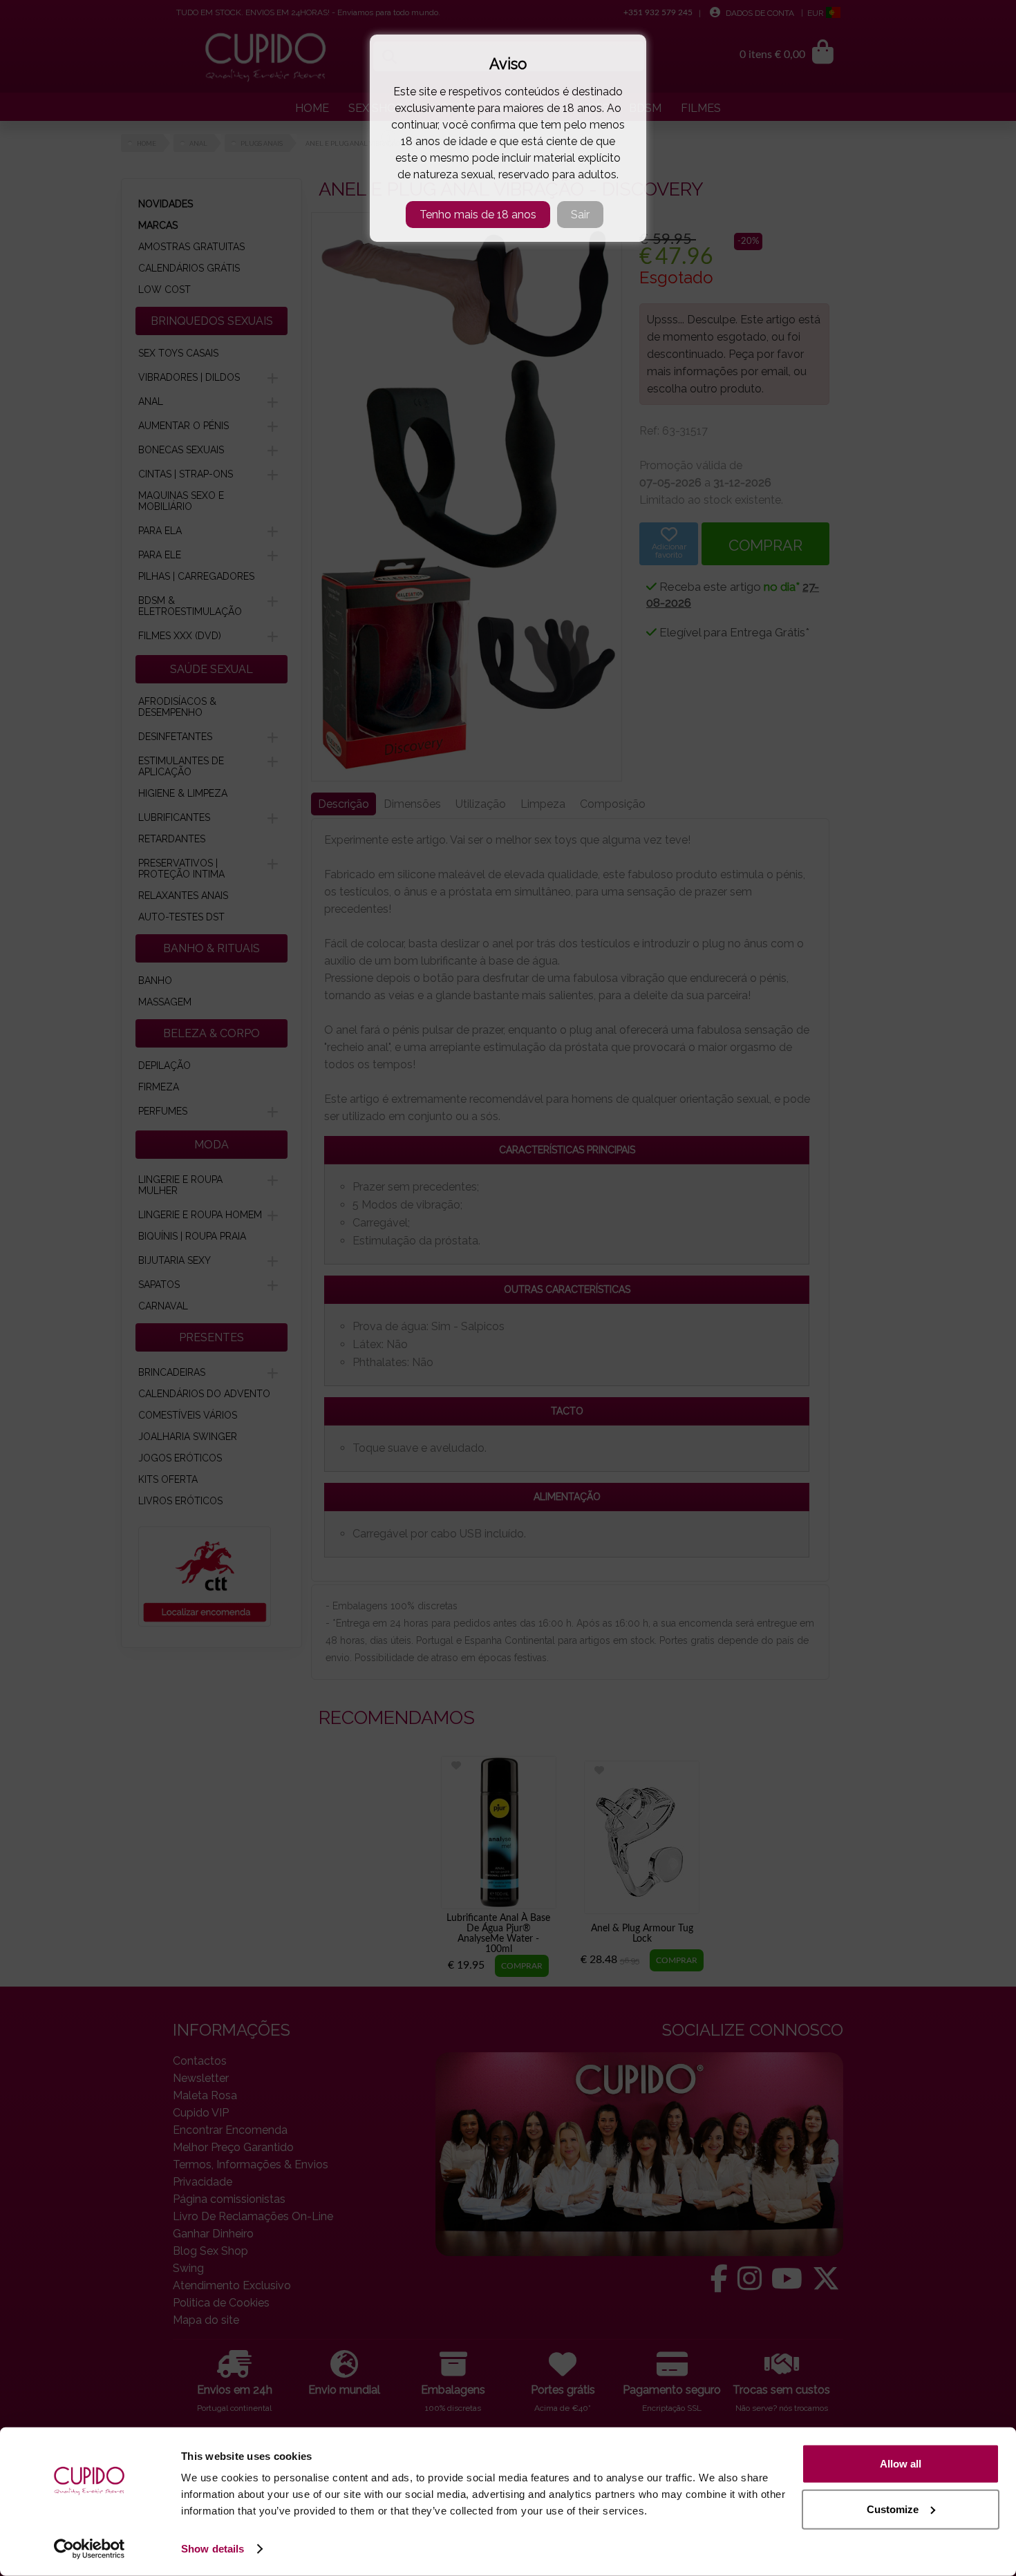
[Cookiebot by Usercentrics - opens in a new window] (90, 2549)
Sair (580, 215)
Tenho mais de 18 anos (478, 215)
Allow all (901, 2464)
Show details (213, 2549)
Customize (893, 2509)
